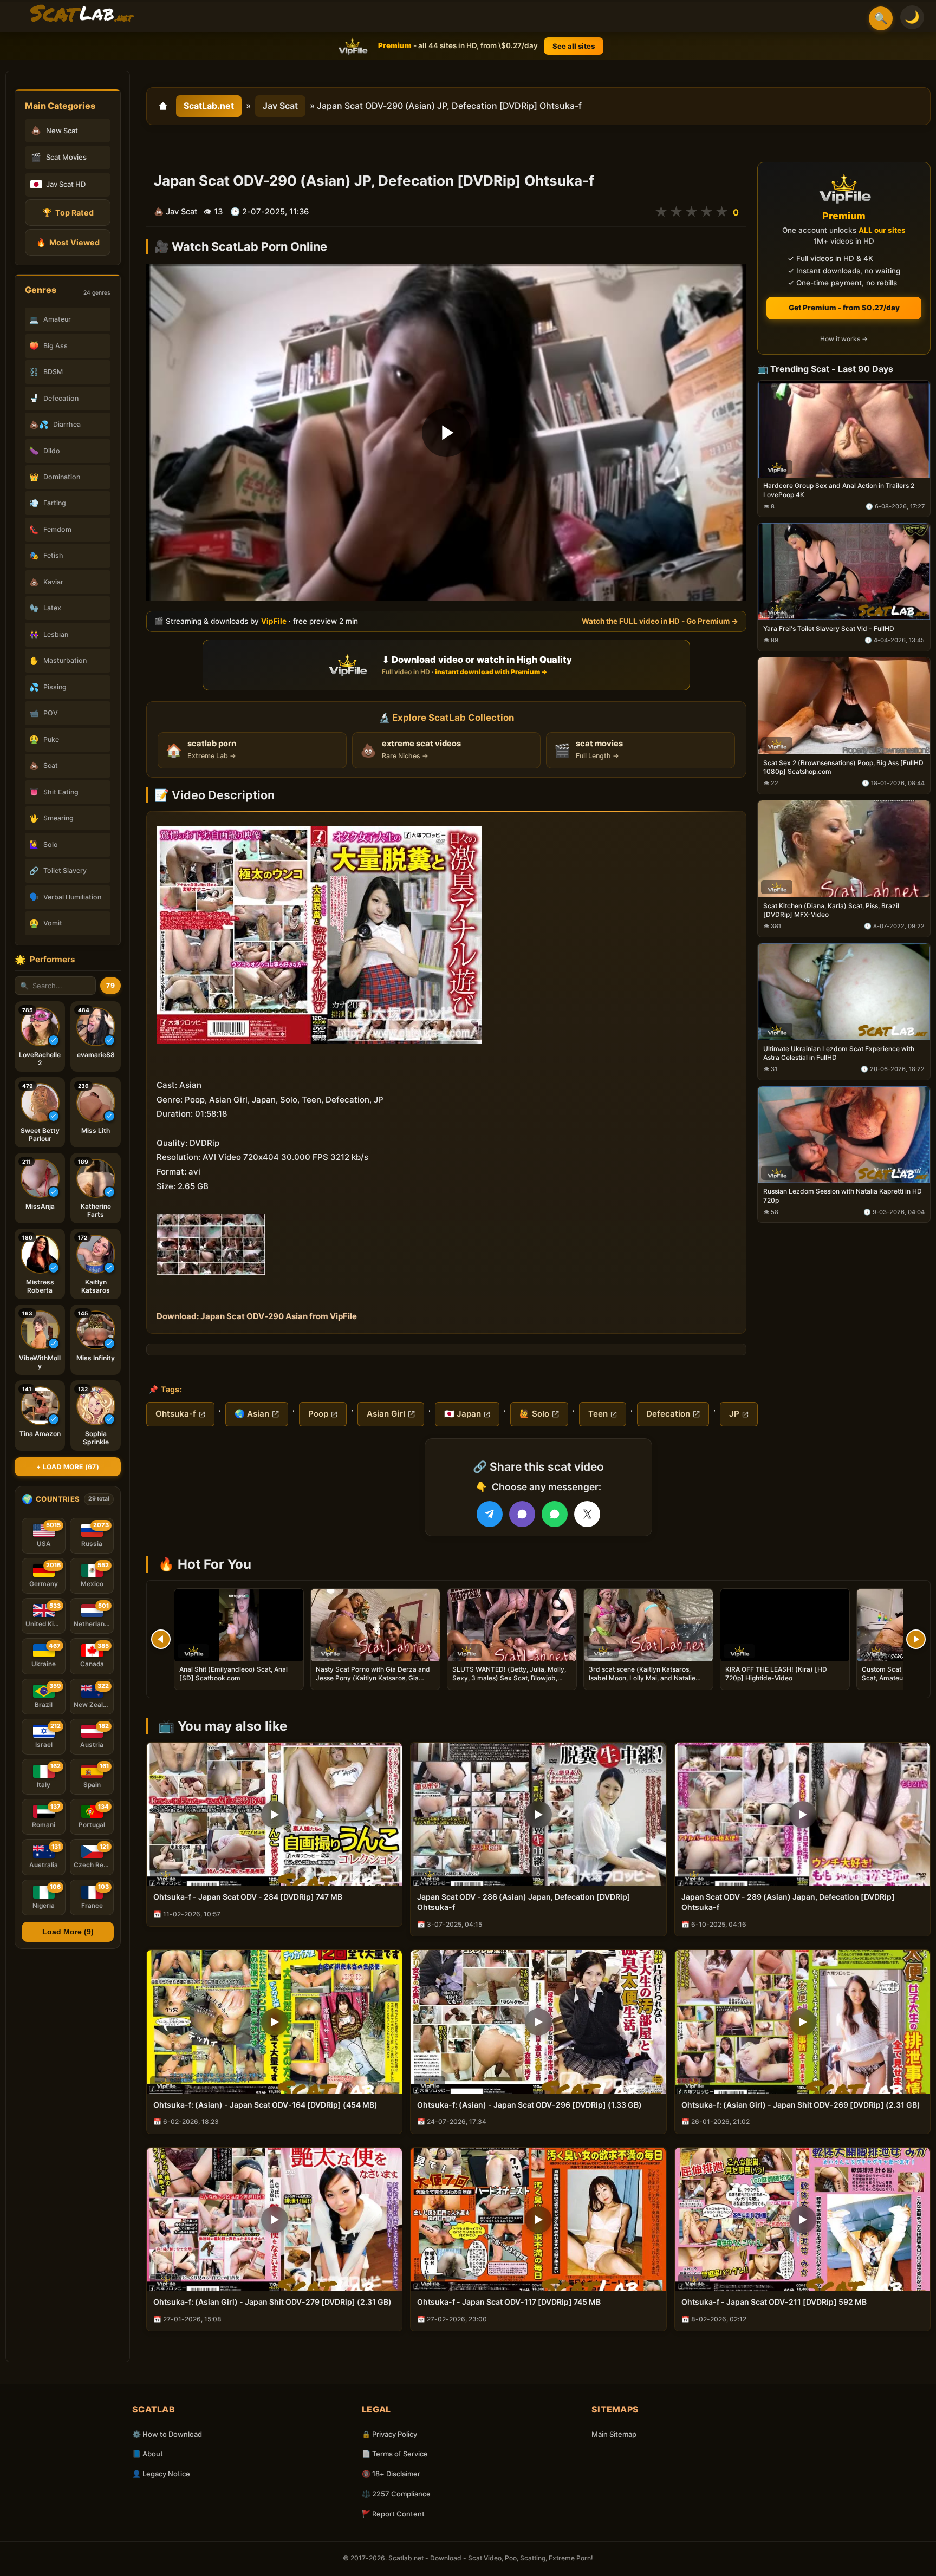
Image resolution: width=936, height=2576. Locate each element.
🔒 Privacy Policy (389, 2434)
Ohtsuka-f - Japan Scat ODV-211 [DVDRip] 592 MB (774, 2302)
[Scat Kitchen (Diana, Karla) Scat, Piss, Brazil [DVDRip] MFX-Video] (844, 849)
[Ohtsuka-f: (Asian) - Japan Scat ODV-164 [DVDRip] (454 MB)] (274, 2022)
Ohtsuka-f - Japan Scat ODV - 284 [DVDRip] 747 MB (248, 1897)
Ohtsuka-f (176, 1414)
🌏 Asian (252, 1414)
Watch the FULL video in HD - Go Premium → (660, 621)
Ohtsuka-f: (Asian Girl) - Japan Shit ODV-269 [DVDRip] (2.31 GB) (801, 2105)
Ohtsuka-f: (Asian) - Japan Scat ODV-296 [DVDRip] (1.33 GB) (529, 2105)
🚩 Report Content (393, 2514)
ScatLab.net (209, 106)
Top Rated (68, 213)
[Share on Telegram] (490, 1514)
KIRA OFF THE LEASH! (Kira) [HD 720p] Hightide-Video (776, 1674)
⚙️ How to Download (167, 2434)
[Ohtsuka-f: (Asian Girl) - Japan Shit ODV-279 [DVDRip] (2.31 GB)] (274, 2219)
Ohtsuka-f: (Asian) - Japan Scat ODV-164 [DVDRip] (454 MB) (265, 2105)
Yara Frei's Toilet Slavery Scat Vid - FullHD (829, 629)
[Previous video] (161, 1639)
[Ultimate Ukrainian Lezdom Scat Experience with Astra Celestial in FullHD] (844, 992)
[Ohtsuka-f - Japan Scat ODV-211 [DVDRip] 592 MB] (802, 2219)
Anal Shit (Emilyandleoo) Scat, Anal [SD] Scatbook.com (233, 1674)
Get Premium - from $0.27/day (844, 308)
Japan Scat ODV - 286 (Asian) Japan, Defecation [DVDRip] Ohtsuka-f (524, 1902)
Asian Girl (386, 1414)
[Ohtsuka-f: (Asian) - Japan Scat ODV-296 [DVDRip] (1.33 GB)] (538, 2022)
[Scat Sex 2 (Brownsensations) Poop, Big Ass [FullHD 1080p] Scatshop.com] (844, 706)
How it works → (844, 339)
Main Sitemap (614, 2434)
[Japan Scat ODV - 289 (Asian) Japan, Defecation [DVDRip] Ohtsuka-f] (802, 1814)
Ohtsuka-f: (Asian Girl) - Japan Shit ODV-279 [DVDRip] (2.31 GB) (272, 2302)
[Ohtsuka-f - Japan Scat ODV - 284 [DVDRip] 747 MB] (274, 1814)
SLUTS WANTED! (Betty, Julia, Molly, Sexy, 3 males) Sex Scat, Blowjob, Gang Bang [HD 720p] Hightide (509, 1678)
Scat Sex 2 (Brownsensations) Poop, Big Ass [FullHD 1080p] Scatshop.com (843, 767)
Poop (318, 1414)
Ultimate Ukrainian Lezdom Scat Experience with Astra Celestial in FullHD (839, 1053)
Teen (598, 1414)
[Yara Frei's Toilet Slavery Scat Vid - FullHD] (844, 572)
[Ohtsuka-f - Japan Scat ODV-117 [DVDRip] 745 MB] (538, 2219)
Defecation (668, 1414)
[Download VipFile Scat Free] (82, 14)
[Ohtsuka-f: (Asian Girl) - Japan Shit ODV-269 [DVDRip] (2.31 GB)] (802, 2022)
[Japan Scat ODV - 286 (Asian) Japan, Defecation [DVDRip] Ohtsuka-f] (538, 1814)
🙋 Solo (534, 1414)
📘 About (148, 2454)
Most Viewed (68, 242)
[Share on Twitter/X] (587, 1514)
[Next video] (916, 1639)
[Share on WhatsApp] (555, 1514)
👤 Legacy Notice (161, 2474)
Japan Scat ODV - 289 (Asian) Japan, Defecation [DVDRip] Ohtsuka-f (788, 1902)
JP (734, 1414)
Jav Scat (280, 106)
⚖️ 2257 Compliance (396, 2494)
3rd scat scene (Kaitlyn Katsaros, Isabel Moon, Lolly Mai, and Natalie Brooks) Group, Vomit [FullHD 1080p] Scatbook (646, 1682)
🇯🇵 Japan (463, 1414)
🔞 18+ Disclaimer (391, 2474)
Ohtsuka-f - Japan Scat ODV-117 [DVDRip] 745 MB (509, 2302)
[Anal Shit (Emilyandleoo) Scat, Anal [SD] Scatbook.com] (239, 1625)
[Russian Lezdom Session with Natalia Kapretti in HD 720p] (844, 1135)
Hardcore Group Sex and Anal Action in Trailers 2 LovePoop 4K (839, 490)
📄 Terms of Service (395, 2454)
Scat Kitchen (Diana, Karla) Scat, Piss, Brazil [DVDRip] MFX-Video (831, 910)
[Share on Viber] (522, 1514)
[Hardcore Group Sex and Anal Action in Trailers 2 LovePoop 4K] (844, 429)
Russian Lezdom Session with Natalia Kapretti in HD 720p (843, 1196)
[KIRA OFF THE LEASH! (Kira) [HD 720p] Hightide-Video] (785, 1625)
